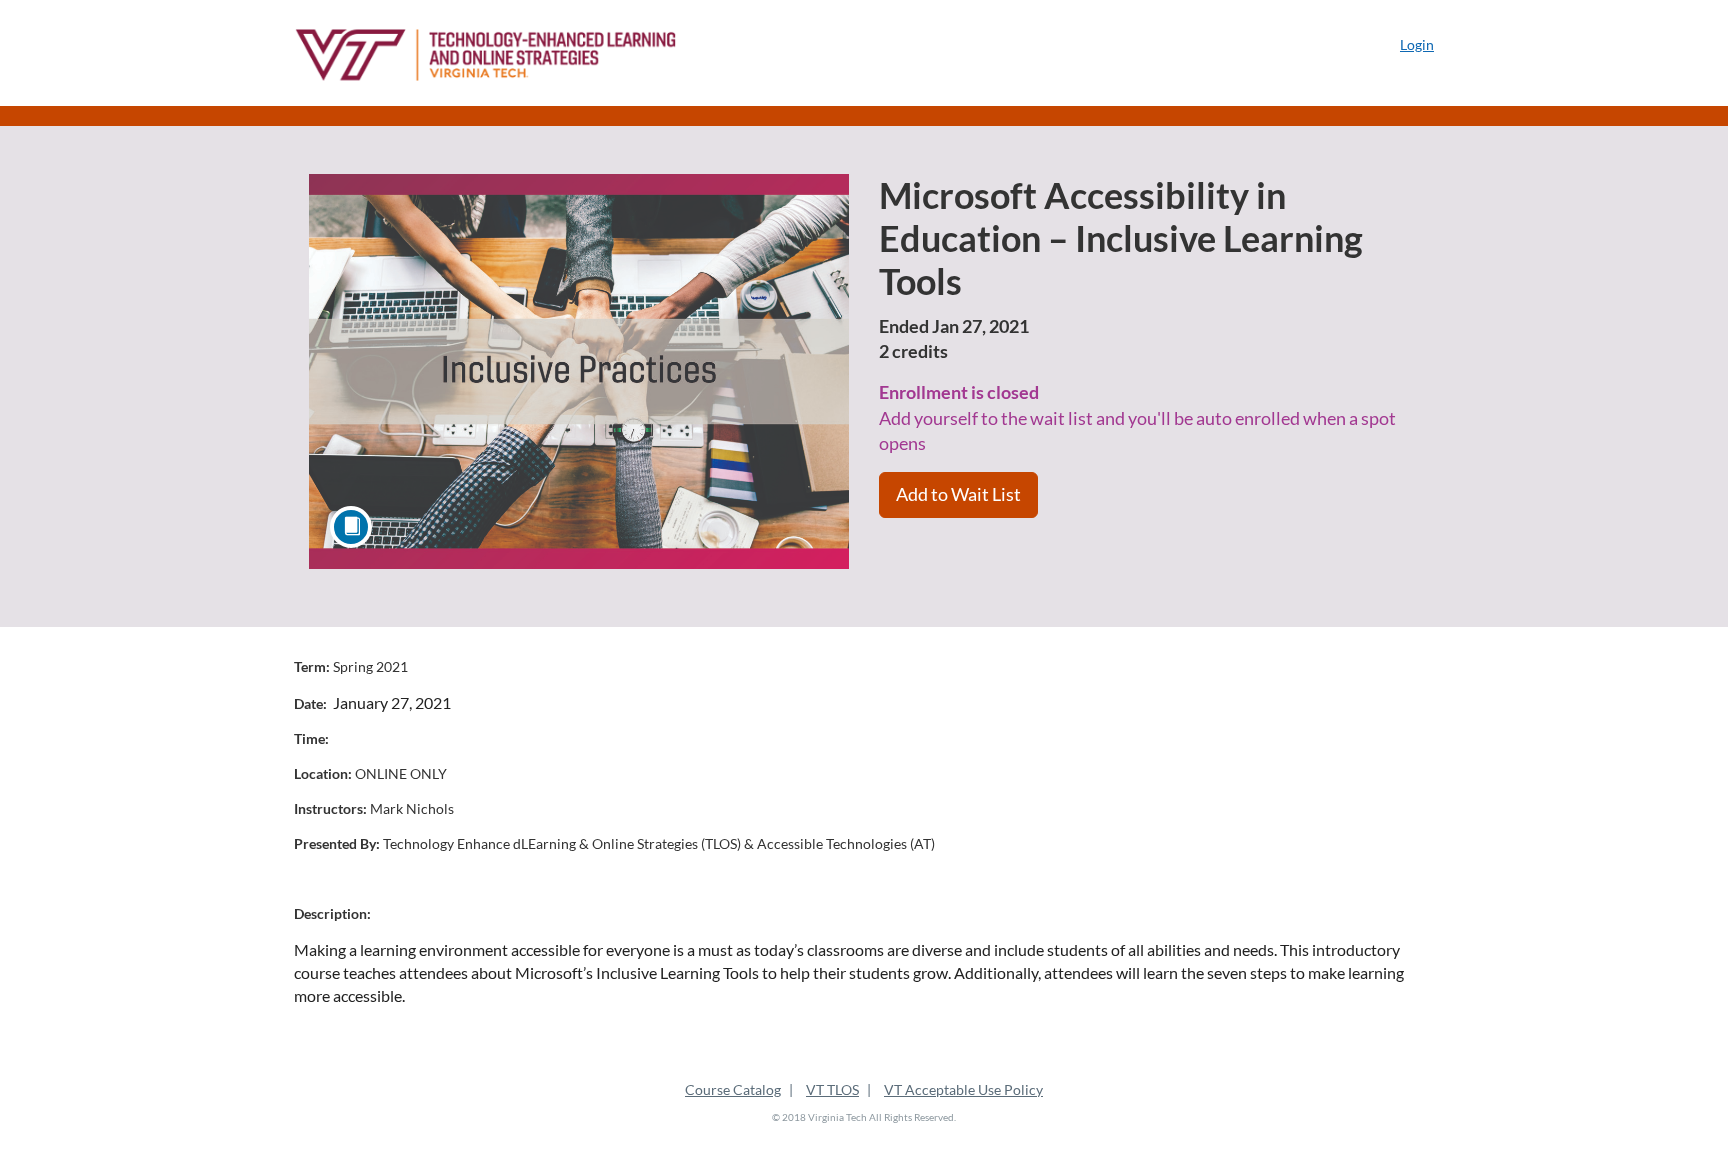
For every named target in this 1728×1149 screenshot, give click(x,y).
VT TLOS (832, 1089)
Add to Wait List (958, 494)
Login (1417, 44)
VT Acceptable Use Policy (963, 1089)
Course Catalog (733, 1089)
